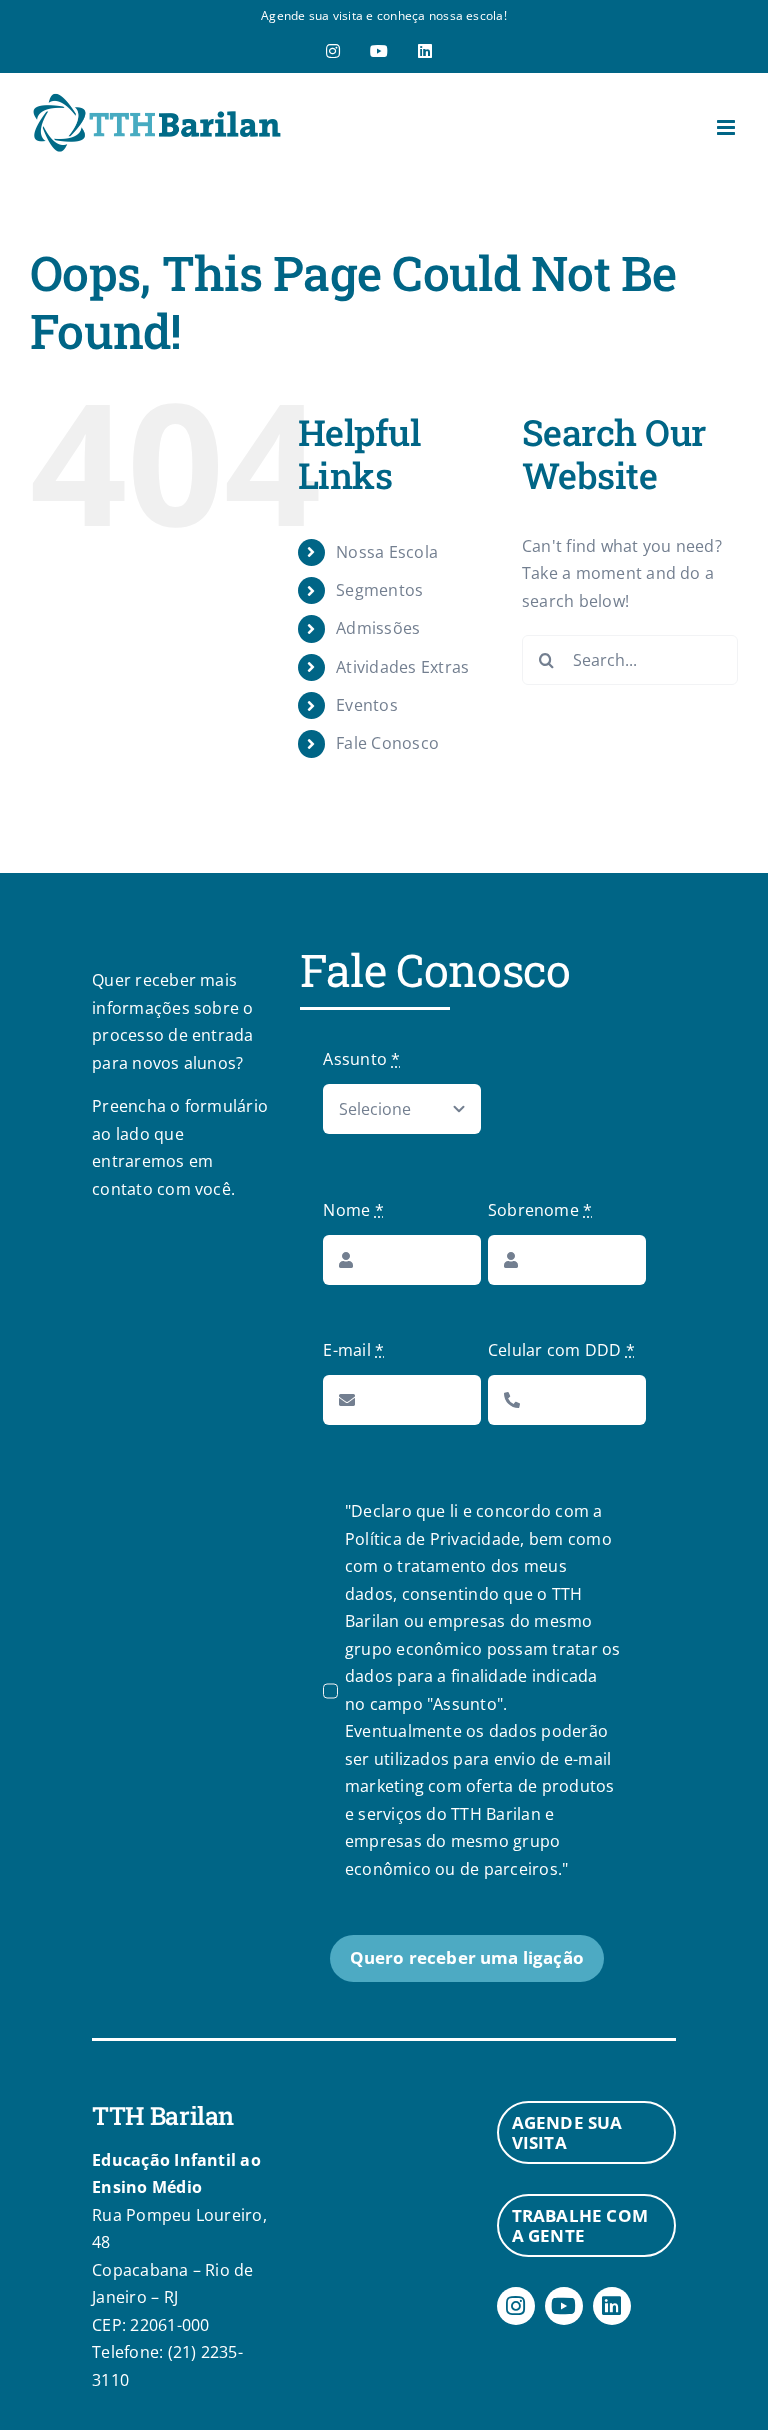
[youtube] (564, 2306)
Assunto (361, 1059)
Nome (353, 1210)
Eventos (367, 705)
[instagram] (516, 2306)
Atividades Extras (402, 667)
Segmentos (379, 590)
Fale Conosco (387, 743)
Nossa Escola (387, 552)
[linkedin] (612, 2306)
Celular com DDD (561, 1350)
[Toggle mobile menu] (727, 127)
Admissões (378, 628)
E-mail (353, 1350)
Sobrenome (540, 1210)
